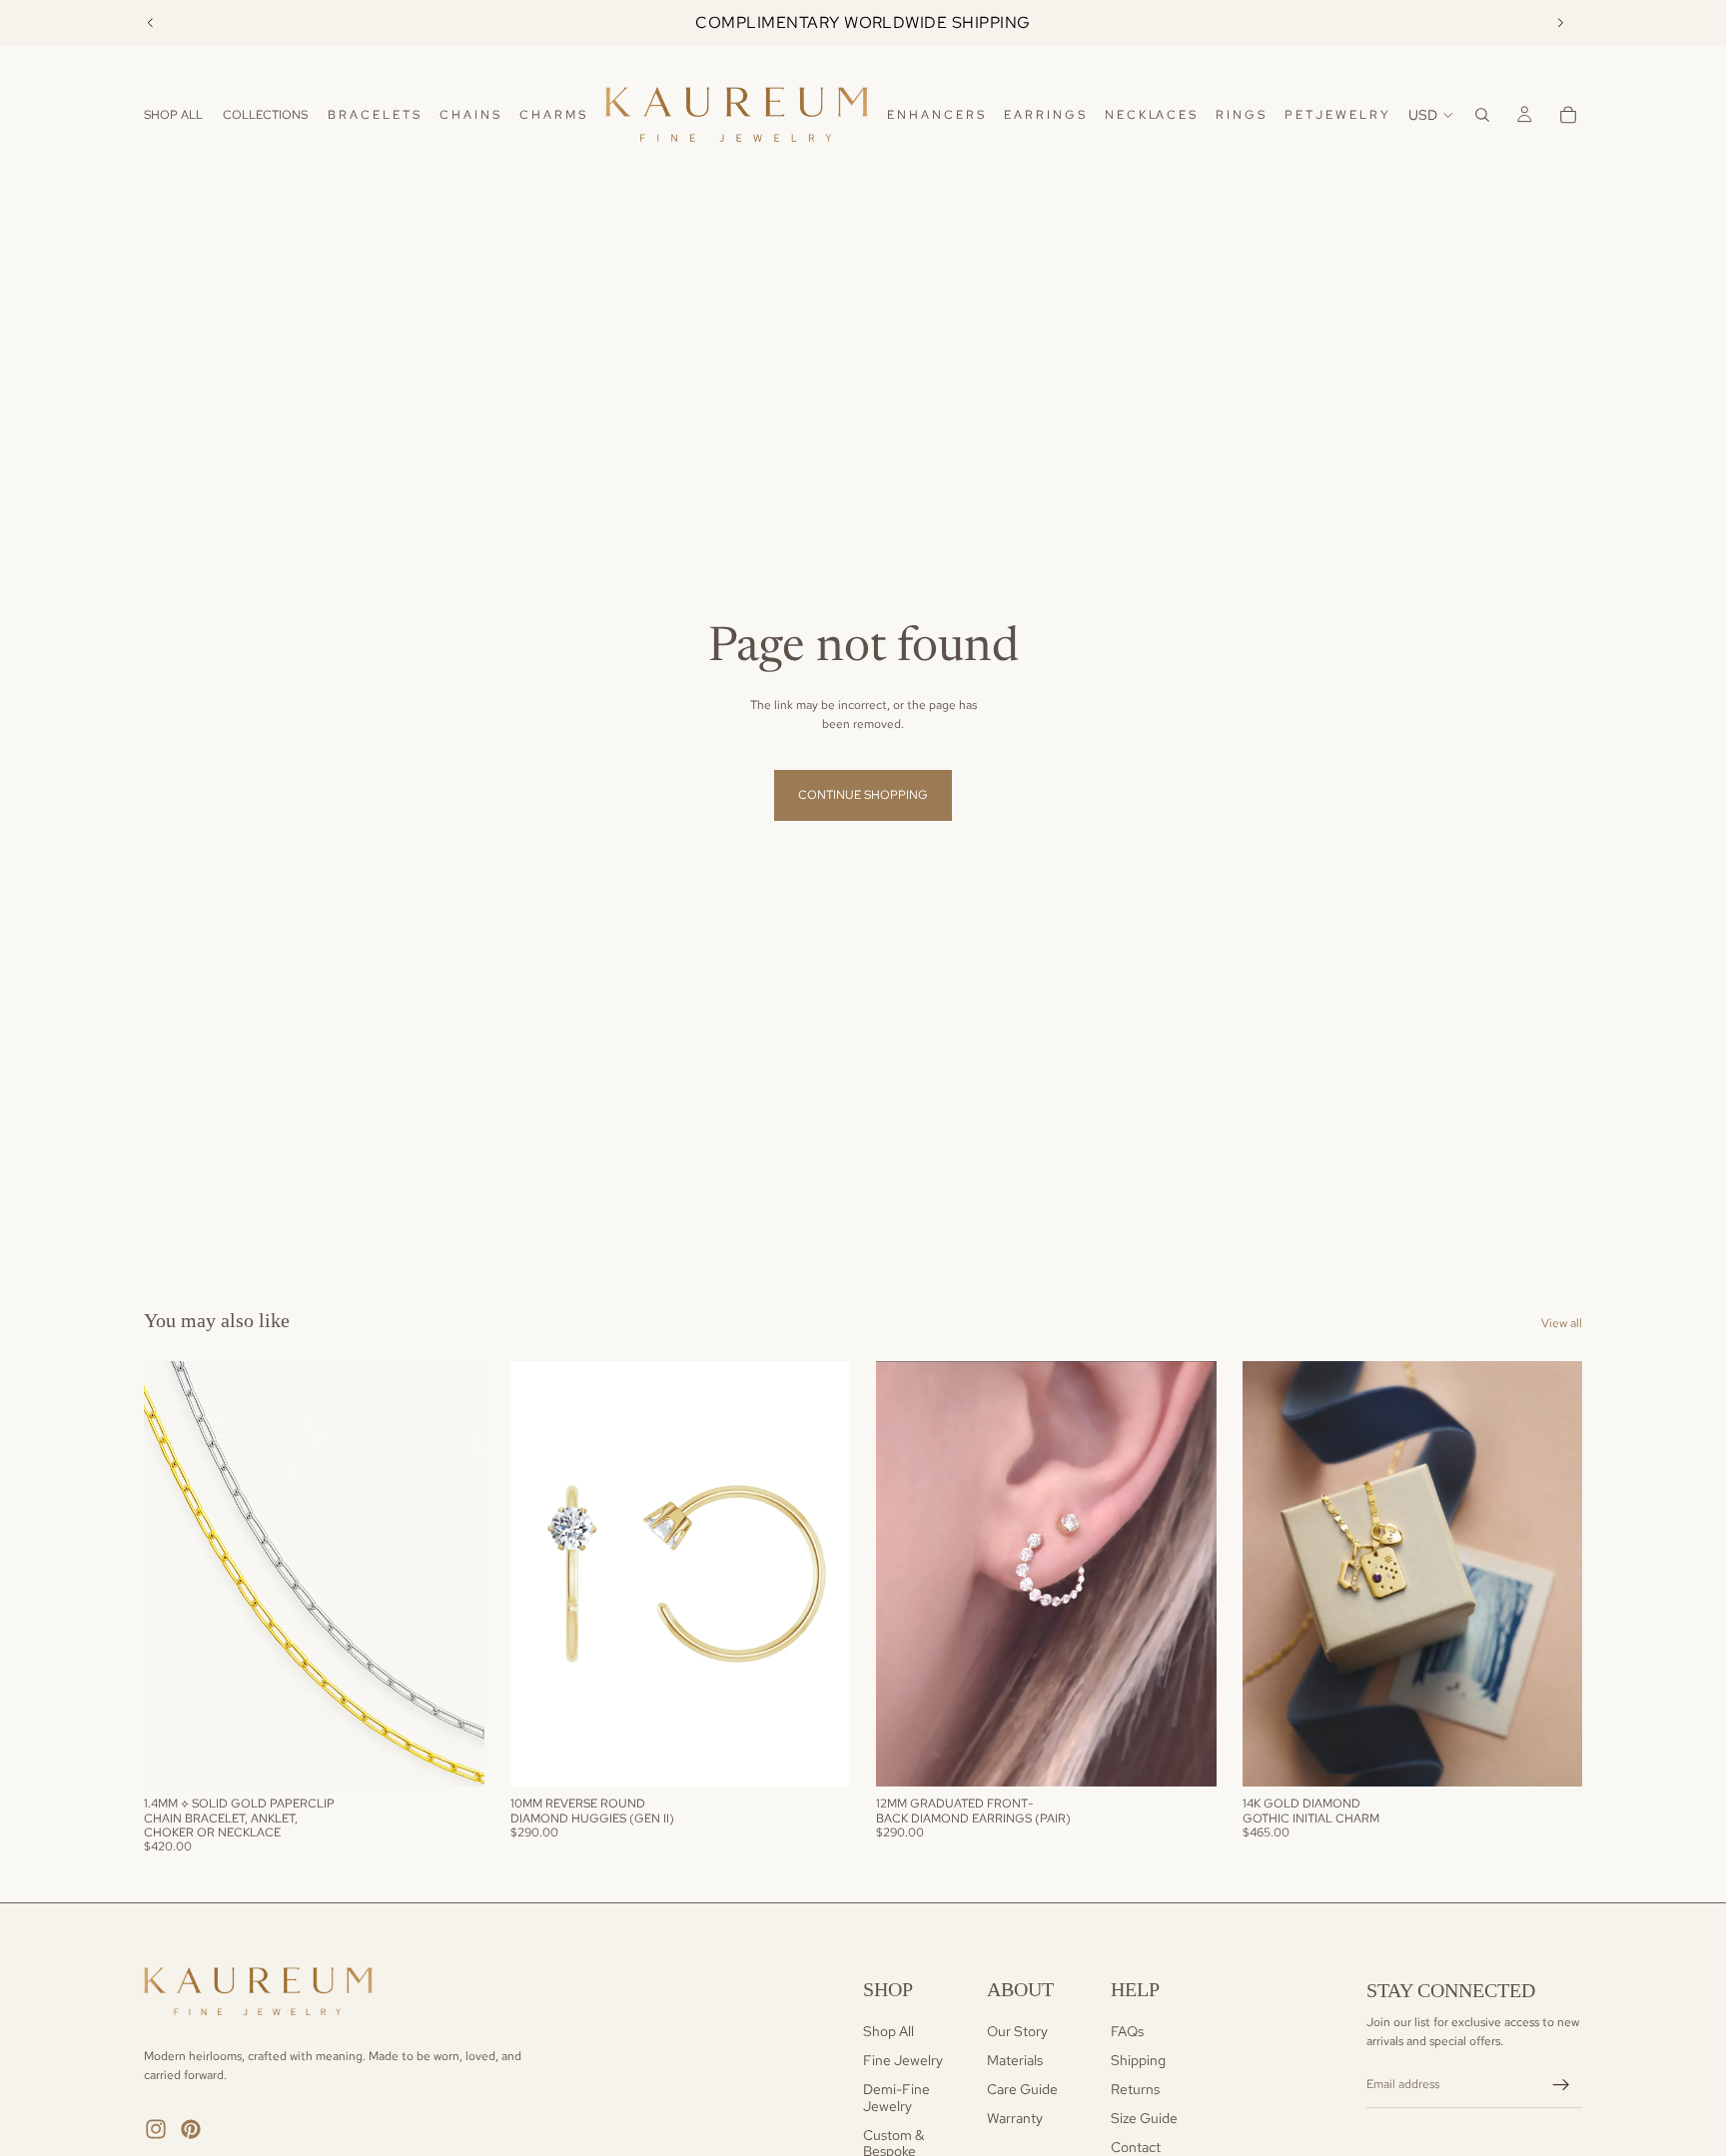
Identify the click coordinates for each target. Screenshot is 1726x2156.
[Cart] (1568, 115)
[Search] (1482, 115)
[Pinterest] (191, 2129)
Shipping (1138, 2060)
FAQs (1127, 2031)
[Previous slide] (151, 23)
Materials (1015, 2060)
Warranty (1015, 2118)
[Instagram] (156, 2129)
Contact (1136, 2146)
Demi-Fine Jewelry (896, 2098)
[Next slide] (1560, 23)
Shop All (888, 2031)
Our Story (1017, 2031)
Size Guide (1144, 2118)
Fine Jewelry (903, 2060)
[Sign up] (1561, 2085)
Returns (1135, 2089)
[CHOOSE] (453, 1757)
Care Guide (1022, 2089)
